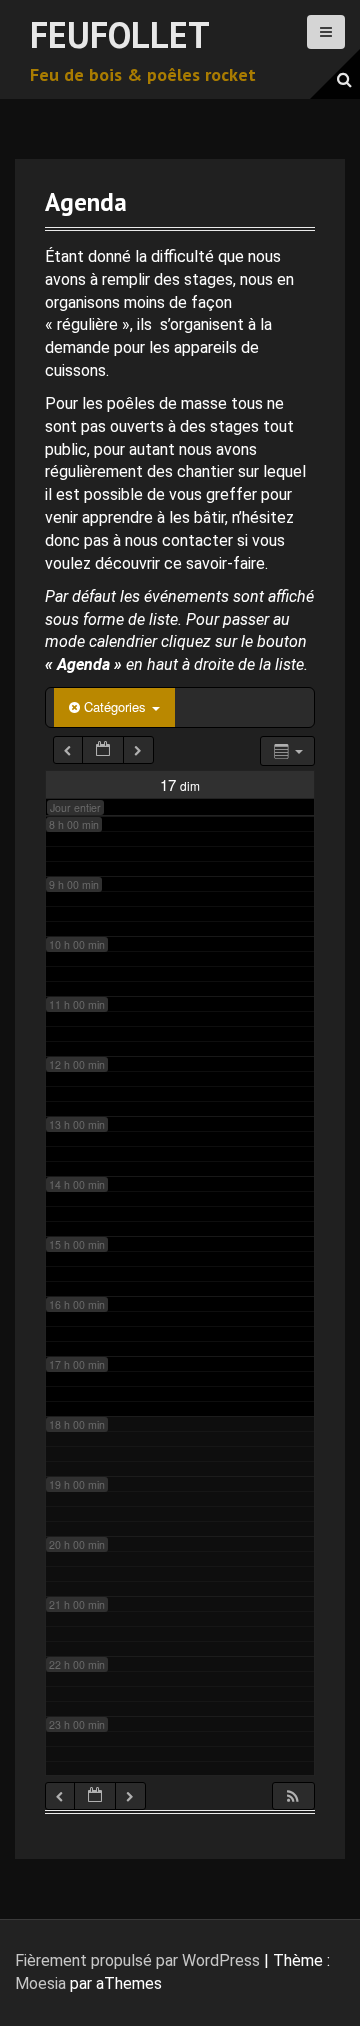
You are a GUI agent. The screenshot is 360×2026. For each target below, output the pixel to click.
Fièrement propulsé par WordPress (137, 1960)
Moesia (40, 1983)
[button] (293, 1796)
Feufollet (120, 34)
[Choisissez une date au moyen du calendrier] (103, 750)
